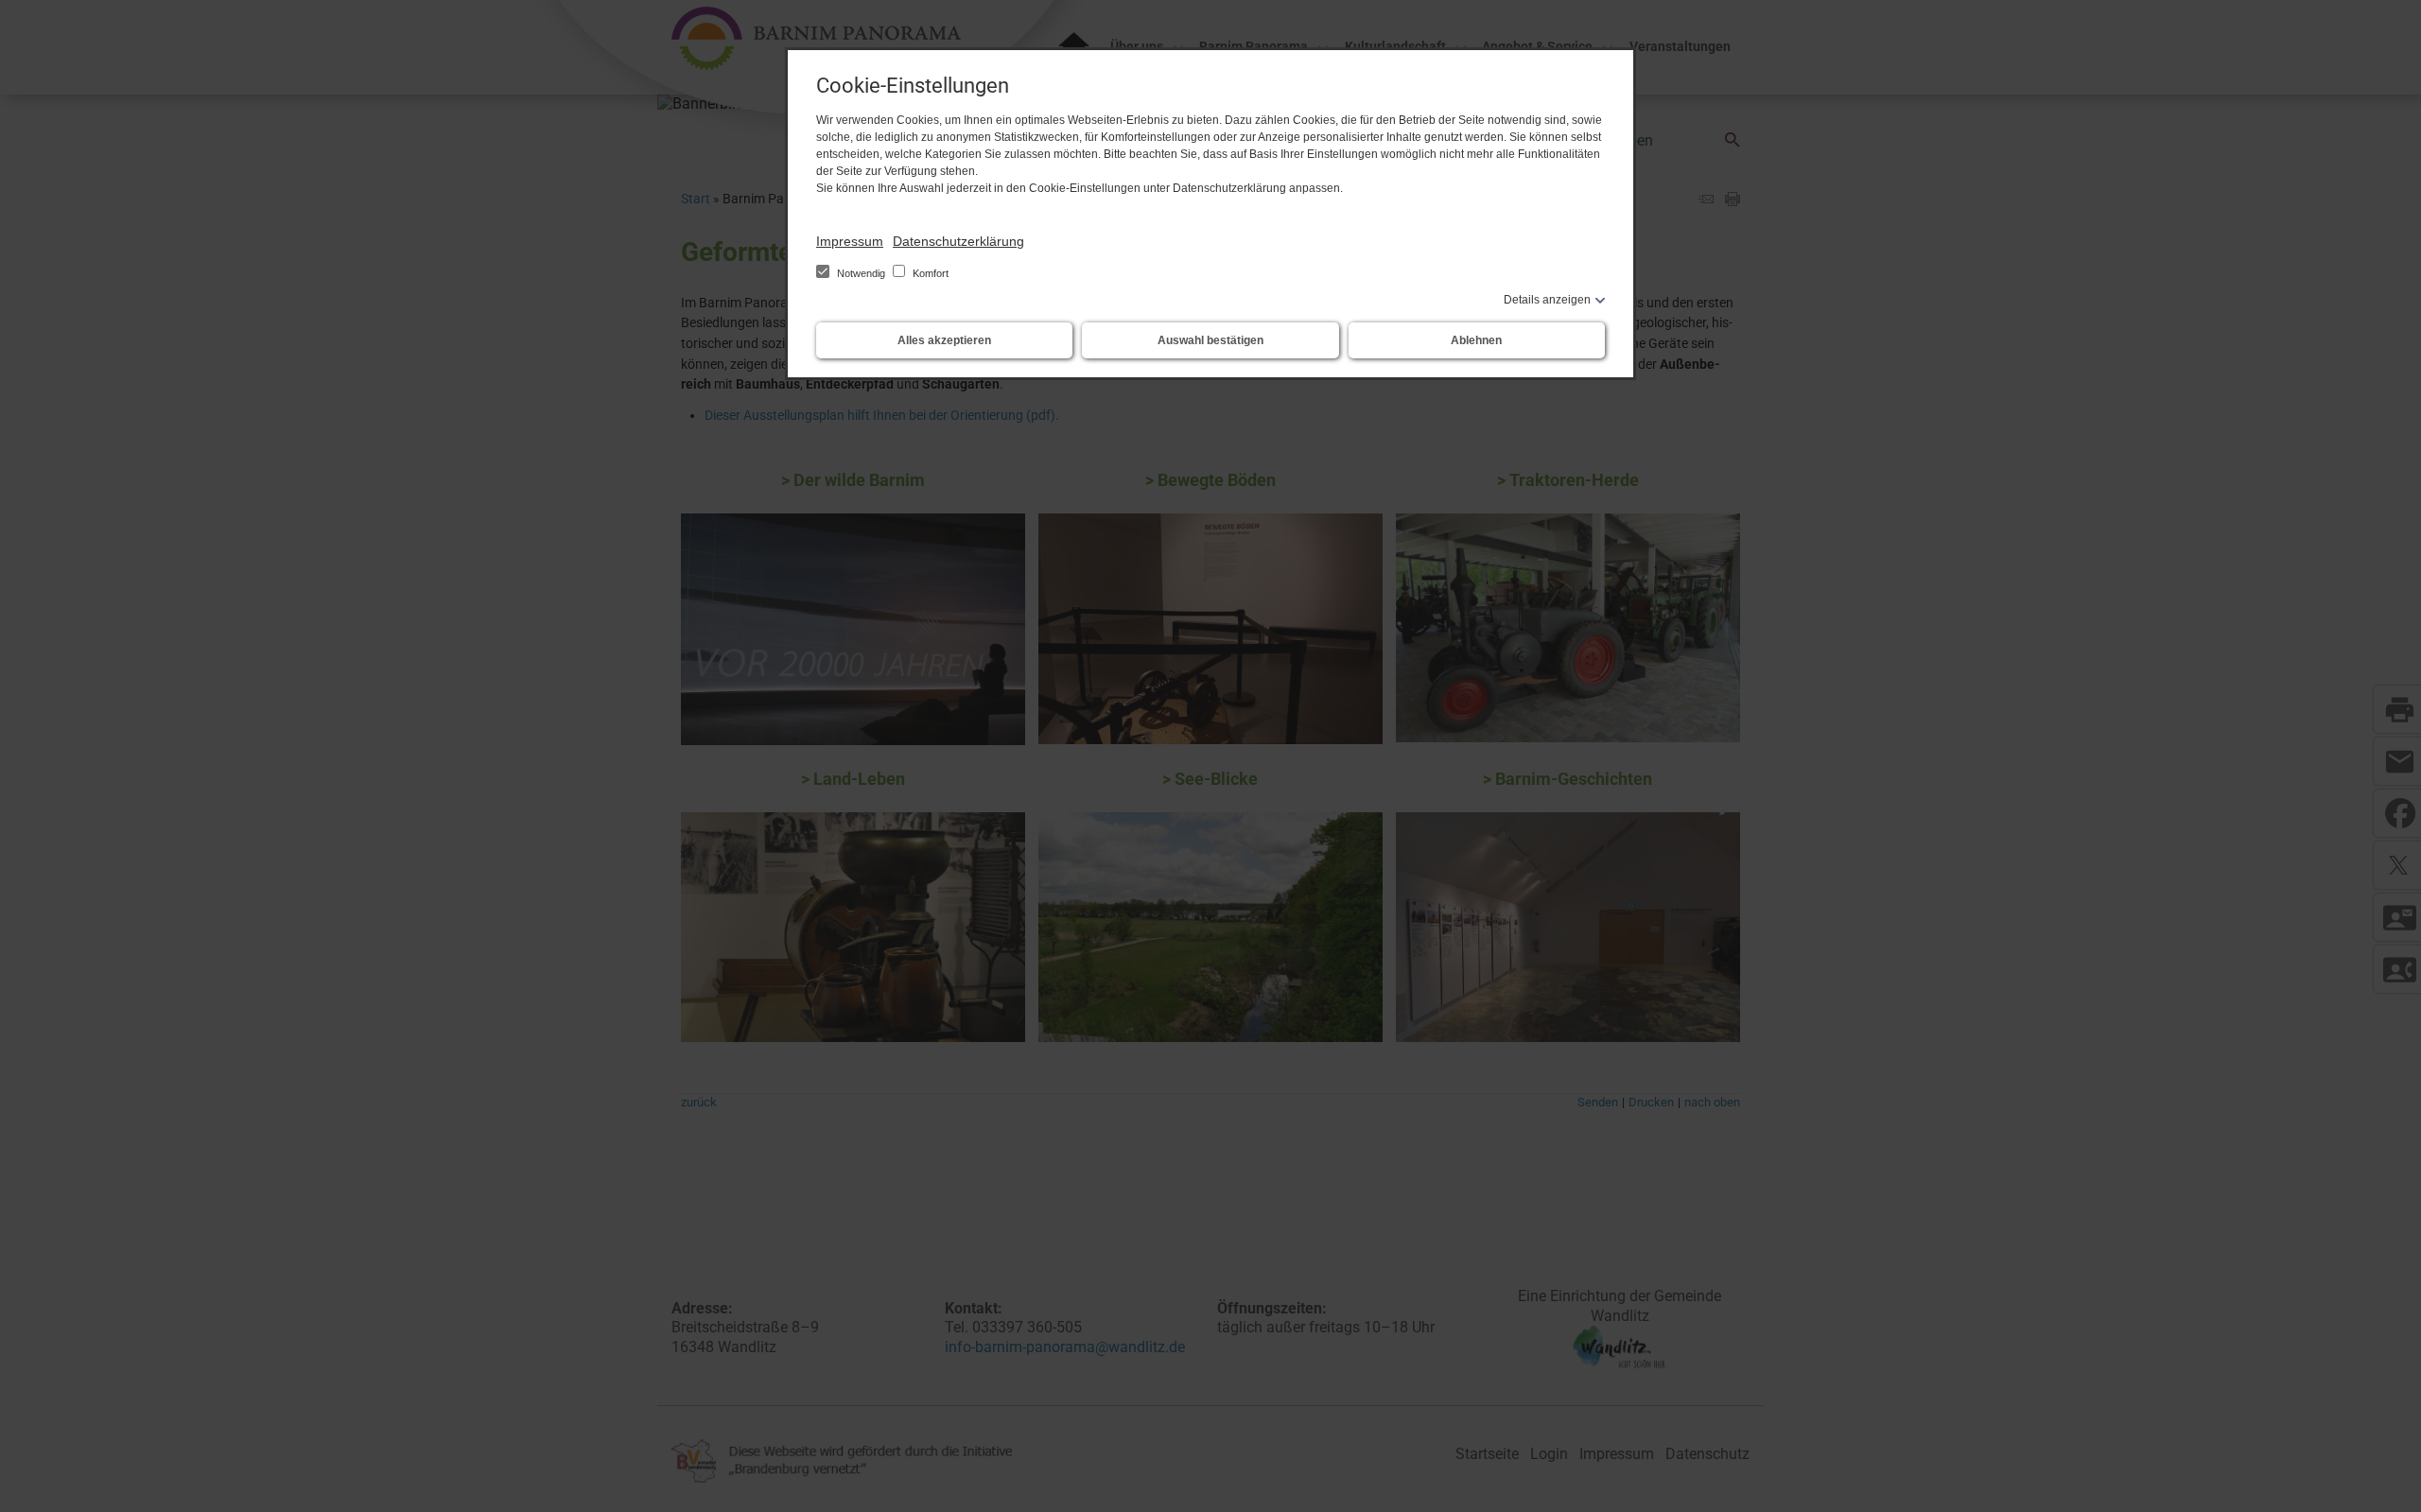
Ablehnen (1476, 340)
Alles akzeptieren (944, 340)
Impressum (850, 241)
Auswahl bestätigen (1210, 340)
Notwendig (861, 273)
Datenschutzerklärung (958, 241)
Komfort (929, 273)
